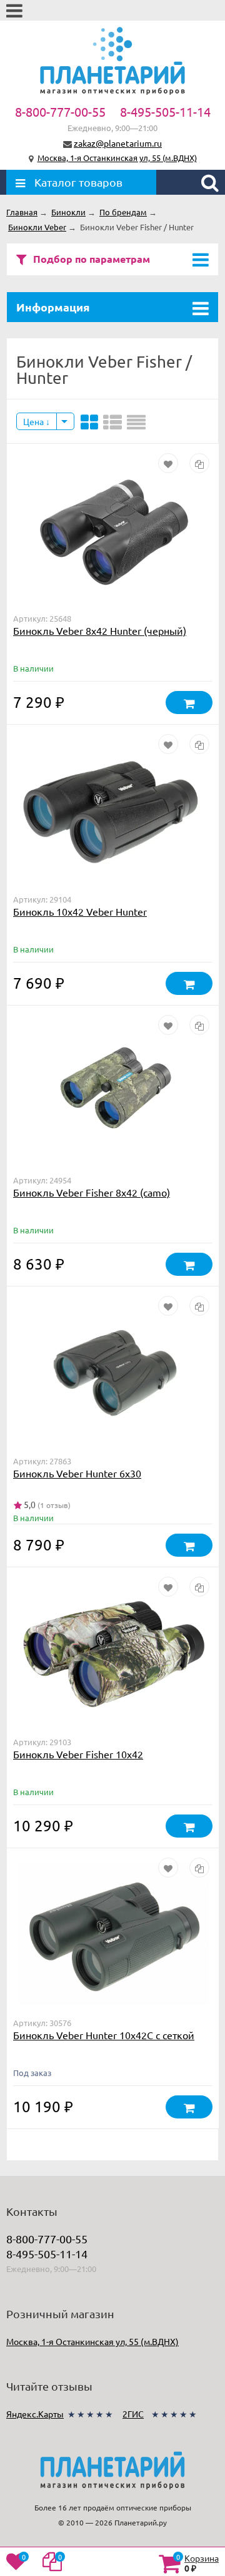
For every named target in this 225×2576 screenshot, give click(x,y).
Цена (34, 421)
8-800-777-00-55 (60, 111)
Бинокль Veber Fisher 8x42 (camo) (92, 1192)
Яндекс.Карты (35, 2414)
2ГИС (133, 2414)
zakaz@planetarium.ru (118, 143)
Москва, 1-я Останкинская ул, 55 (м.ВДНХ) (117, 158)
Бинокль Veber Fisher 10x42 (78, 1754)
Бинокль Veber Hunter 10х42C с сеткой (104, 2035)
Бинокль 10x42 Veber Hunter (80, 911)
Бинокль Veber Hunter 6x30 (77, 1473)
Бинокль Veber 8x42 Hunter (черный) (100, 630)
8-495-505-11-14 (165, 111)
